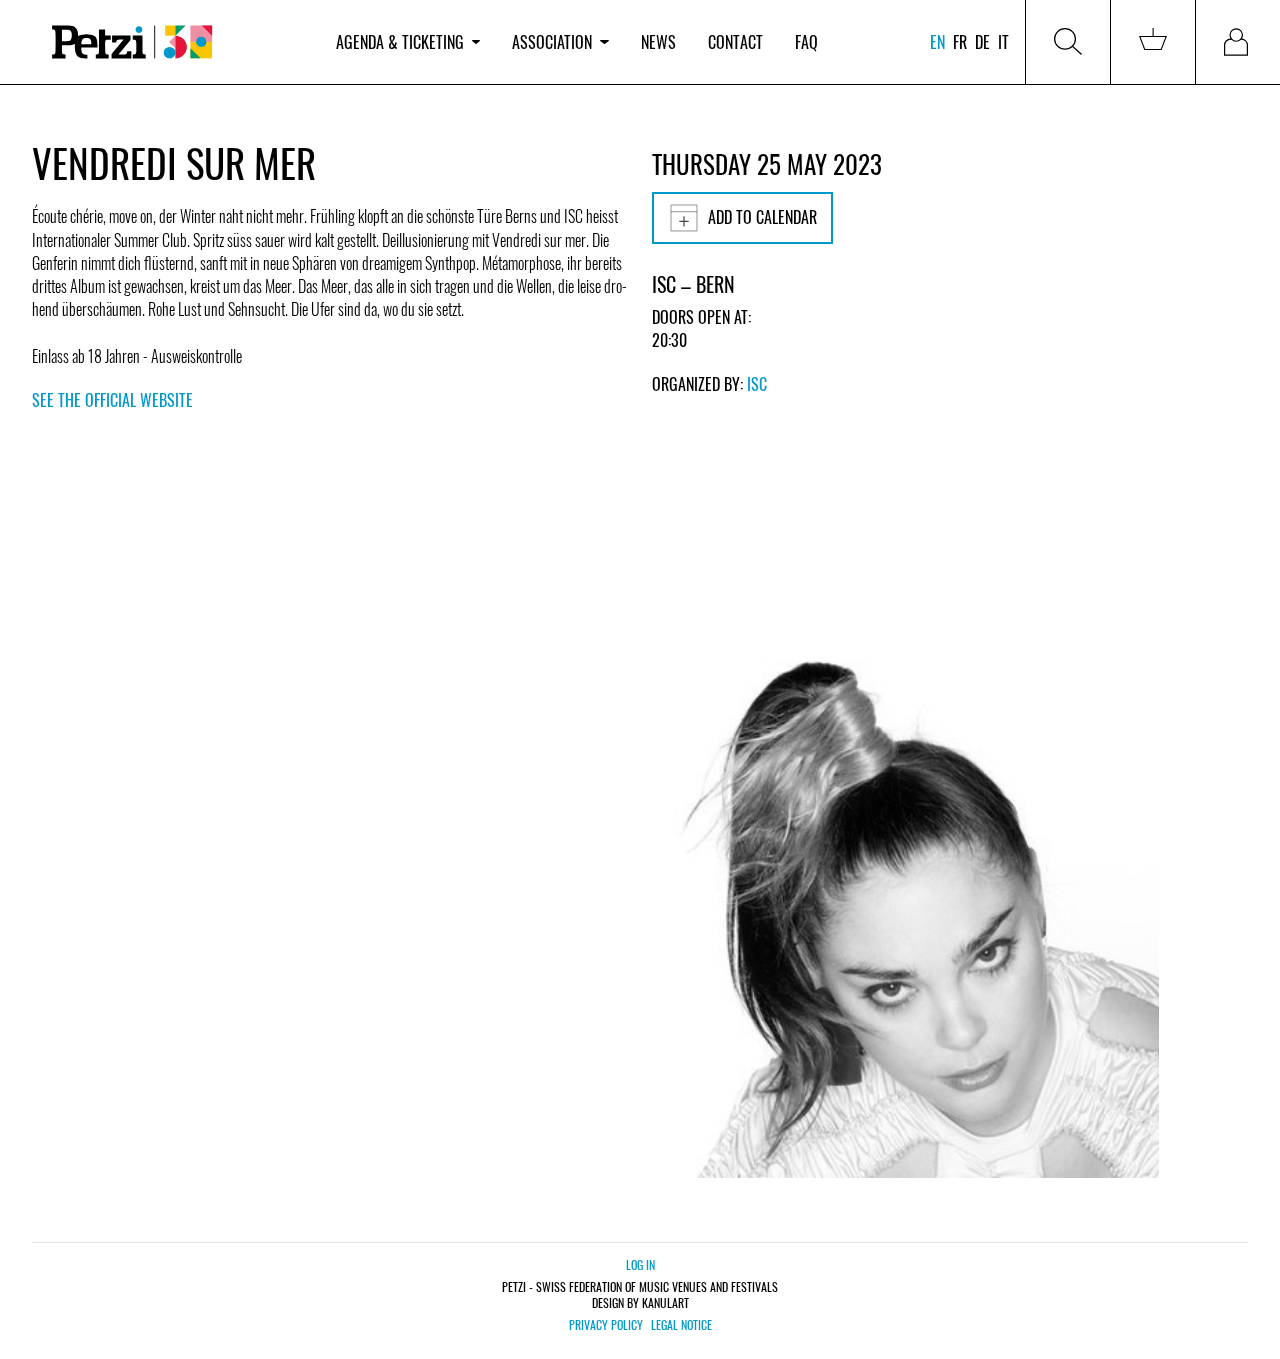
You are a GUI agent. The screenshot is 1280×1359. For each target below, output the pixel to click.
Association (552, 42)
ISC (757, 384)
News (658, 42)
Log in (640, 1264)
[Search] (1068, 42)
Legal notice (681, 1325)
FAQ (806, 42)
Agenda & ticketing (400, 42)
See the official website (112, 400)
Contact (735, 42)
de (982, 42)
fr (960, 42)
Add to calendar (762, 217)
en (937, 42)
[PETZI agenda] (176, 42)
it (1003, 42)
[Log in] (1238, 42)
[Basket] (1153, 42)
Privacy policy (606, 1325)
